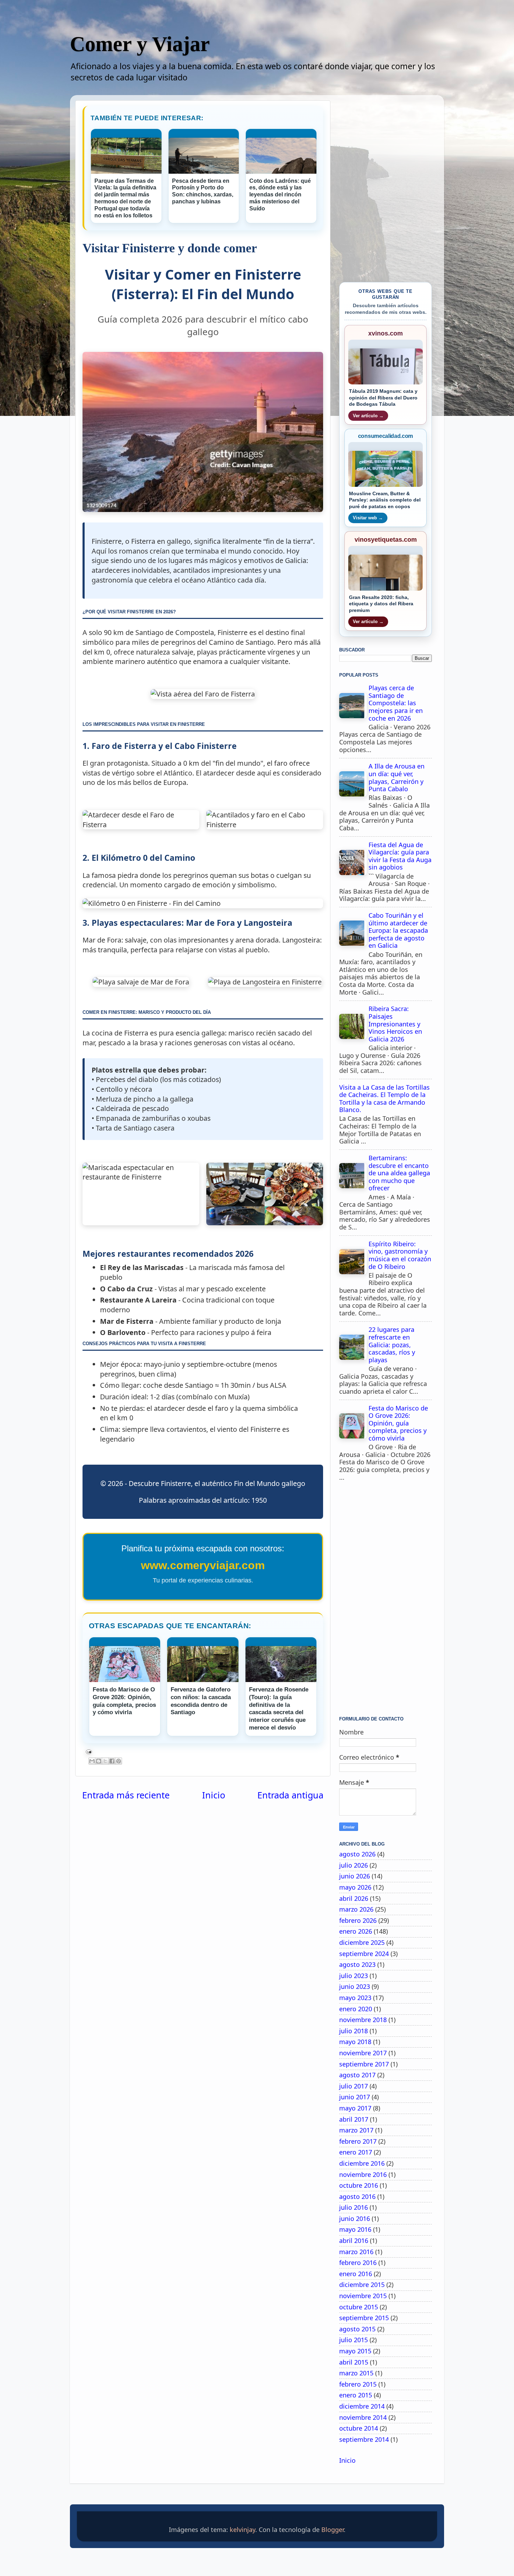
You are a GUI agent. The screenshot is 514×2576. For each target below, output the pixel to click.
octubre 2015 (359, 2307)
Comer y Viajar (140, 44)
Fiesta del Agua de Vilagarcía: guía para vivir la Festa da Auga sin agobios (400, 856)
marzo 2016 (356, 2252)
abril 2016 (354, 2241)
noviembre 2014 (363, 2417)
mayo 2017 (355, 2108)
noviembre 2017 (363, 2053)
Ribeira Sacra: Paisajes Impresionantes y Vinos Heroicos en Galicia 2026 (395, 1024)
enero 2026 (356, 1931)
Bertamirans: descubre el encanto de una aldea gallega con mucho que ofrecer (399, 1173)
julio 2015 (354, 2340)
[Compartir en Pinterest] (119, 1761)
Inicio (214, 1795)
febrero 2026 (358, 1920)
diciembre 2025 (362, 1942)
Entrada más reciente (126, 1795)
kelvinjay (242, 2530)
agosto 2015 (357, 2329)
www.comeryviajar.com (203, 1565)
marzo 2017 (356, 2130)
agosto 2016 (357, 2196)
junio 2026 (355, 1876)
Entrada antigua (290, 1795)
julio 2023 (354, 1976)
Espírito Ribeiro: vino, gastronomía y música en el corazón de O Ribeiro (400, 1255)
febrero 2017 (358, 2141)
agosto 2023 (357, 1964)
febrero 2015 (358, 2384)
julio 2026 (354, 1865)
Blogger (333, 2530)
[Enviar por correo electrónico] (92, 1761)
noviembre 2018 (363, 2020)
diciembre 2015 (362, 2285)
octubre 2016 (359, 2185)
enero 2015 (356, 2395)
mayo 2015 (355, 2351)
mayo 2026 (355, 1887)
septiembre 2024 (364, 1954)
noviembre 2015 (363, 2296)
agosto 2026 (357, 1854)
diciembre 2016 (362, 2163)
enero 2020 (356, 2009)
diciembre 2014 (362, 2406)
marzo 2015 (356, 2373)
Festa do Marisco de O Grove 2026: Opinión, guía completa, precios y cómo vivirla (398, 1423)
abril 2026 (354, 1898)
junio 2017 (355, 2097)
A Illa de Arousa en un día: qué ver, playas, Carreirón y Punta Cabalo (397, 777)
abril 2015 (354, 2362)
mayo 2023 (355, 1998)
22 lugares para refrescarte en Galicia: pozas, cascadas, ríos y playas (392, 1344)
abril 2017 (354, 2119)
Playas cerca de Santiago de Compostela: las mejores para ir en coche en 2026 (396, 703)
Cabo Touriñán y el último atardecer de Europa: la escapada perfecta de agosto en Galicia (398, 930)
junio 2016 (355, 2218)
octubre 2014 (359, 2428)
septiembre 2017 (364, 2064)
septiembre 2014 (364, 2439)
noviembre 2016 (363, 2174)
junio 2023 (355, 1986)
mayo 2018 (355, 2042)
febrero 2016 (358, 2263)
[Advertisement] (385, 1601)
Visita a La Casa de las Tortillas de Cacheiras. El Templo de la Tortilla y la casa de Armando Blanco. (384, 1099)
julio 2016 (354, 2207)
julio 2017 (354, 2086)
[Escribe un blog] (99, 1761)
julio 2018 (354, 2031)
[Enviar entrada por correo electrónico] (203, 1752)
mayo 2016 (355, 2229)
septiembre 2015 (364, 2318)
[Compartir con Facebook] (112, 1761)
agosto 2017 (357, 2075)
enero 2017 (356, 2152)
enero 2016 (356, 2274)
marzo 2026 (356, 1909)
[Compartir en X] (105, 1761)
